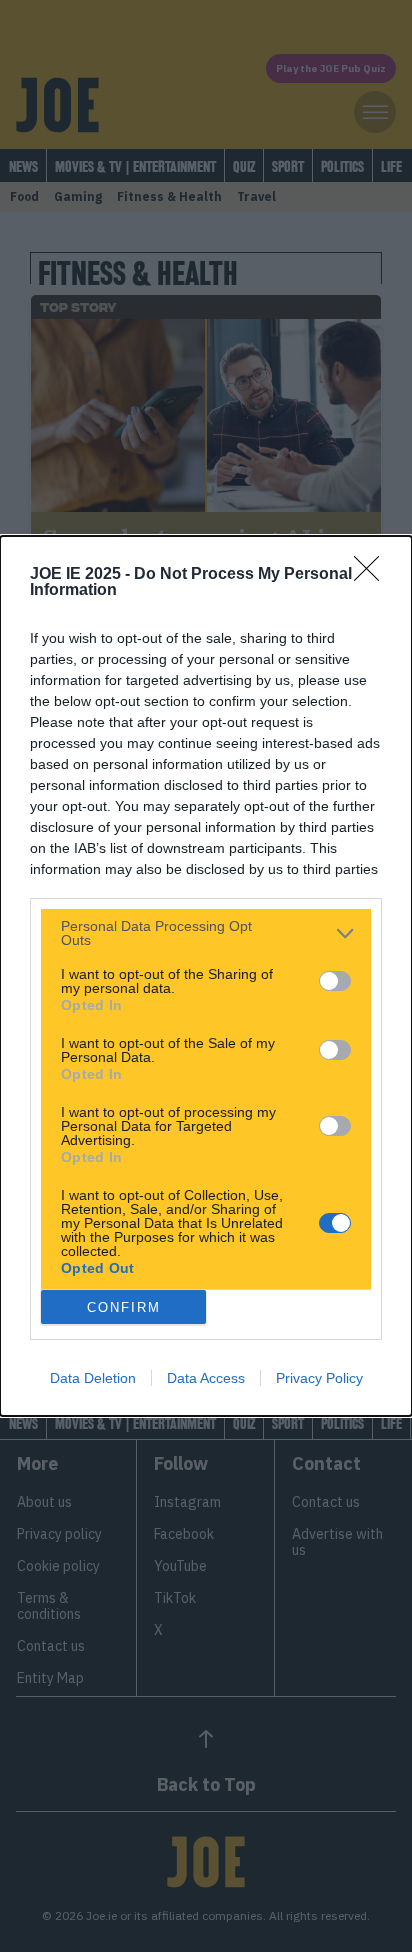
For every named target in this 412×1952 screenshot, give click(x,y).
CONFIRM (124, 1307)
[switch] (335, 981)
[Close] (373, 575)
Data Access (206, 1378)
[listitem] (206, 933)
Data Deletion (93, 1378)
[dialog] (206, 976)
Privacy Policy (319, 1378)
